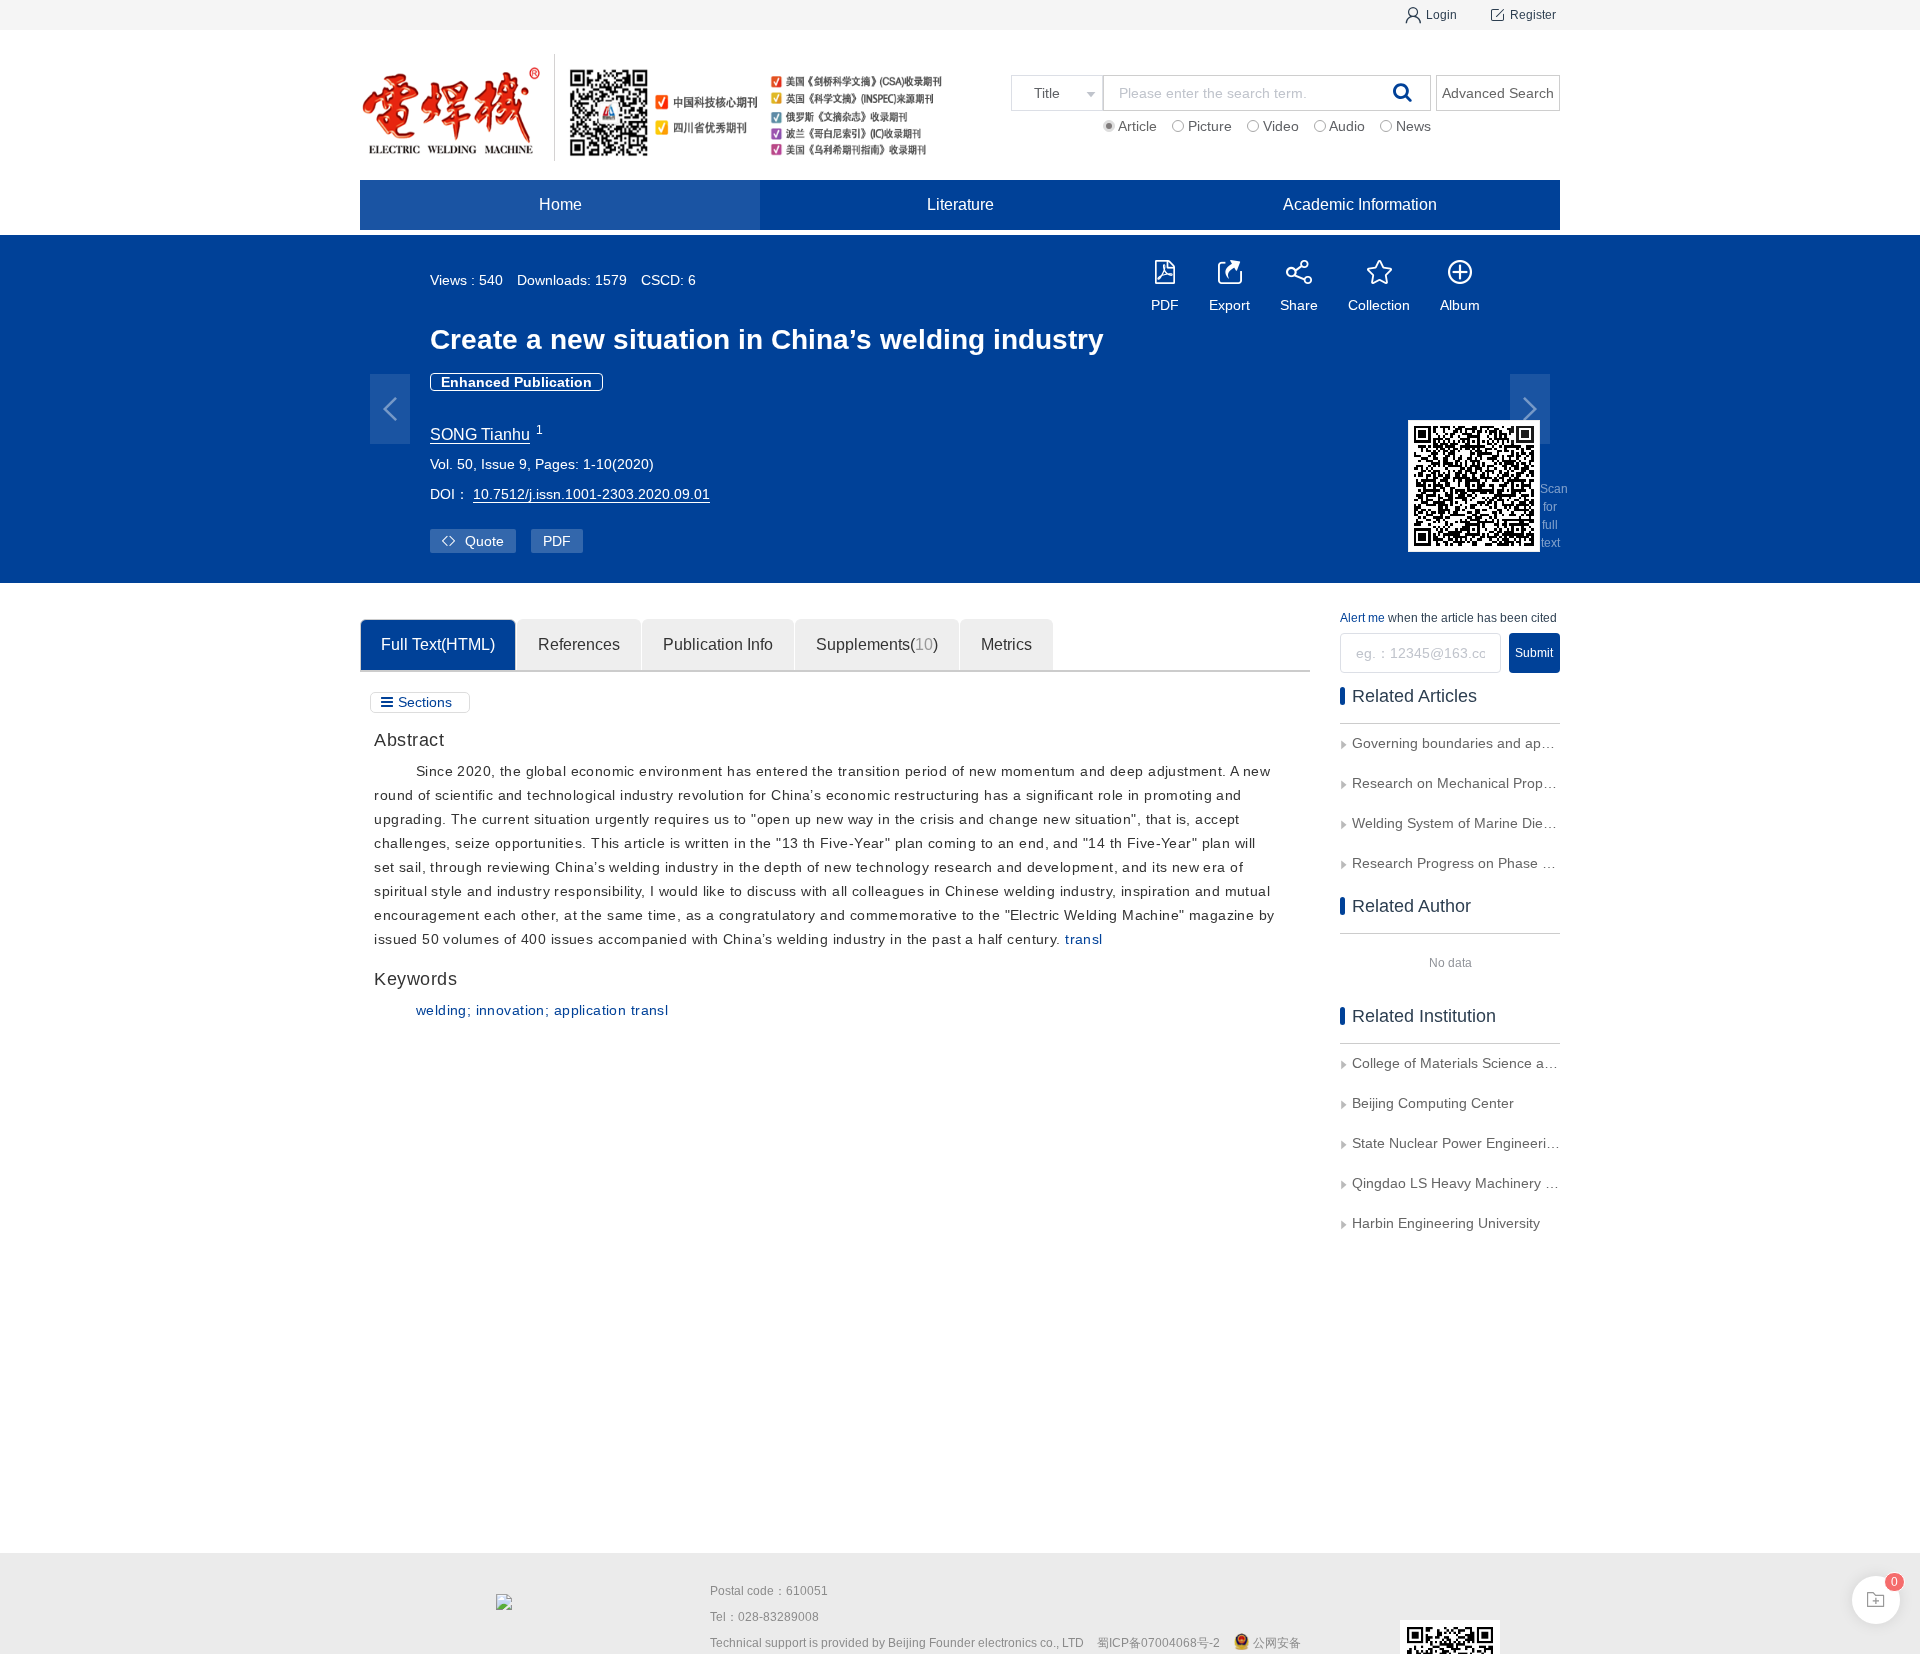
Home (560, 204)
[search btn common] (1402, 92)
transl (1084, 939)
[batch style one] (1876, 1600)
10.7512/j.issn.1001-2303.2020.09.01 (591, 494)
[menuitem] (560, 205)
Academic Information (1360, 204)
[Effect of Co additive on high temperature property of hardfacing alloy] (1530, 409)
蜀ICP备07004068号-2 (1158, 1643)
